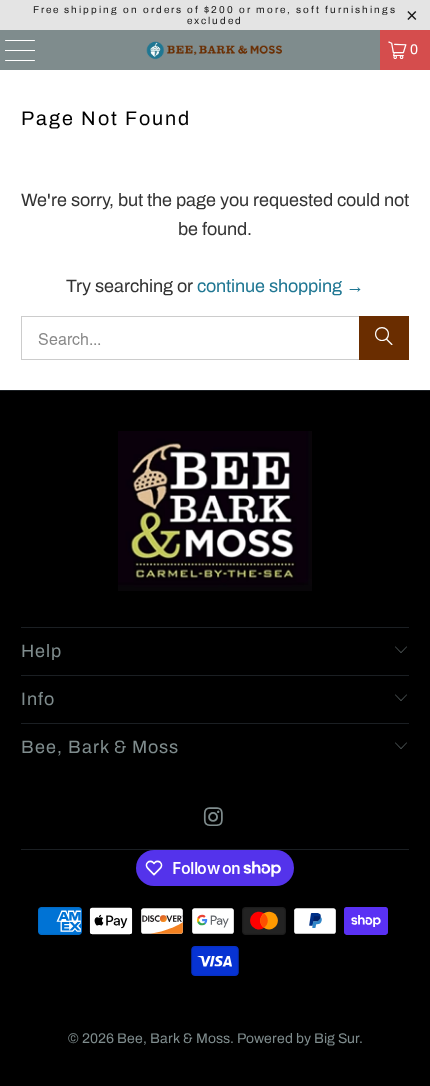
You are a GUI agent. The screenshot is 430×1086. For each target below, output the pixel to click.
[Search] (384, 338)
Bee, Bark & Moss (173, 1038)
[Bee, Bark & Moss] (215, 50)
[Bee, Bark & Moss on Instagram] (214, 819)
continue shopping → (280, 286)
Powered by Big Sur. (300, 1038)
